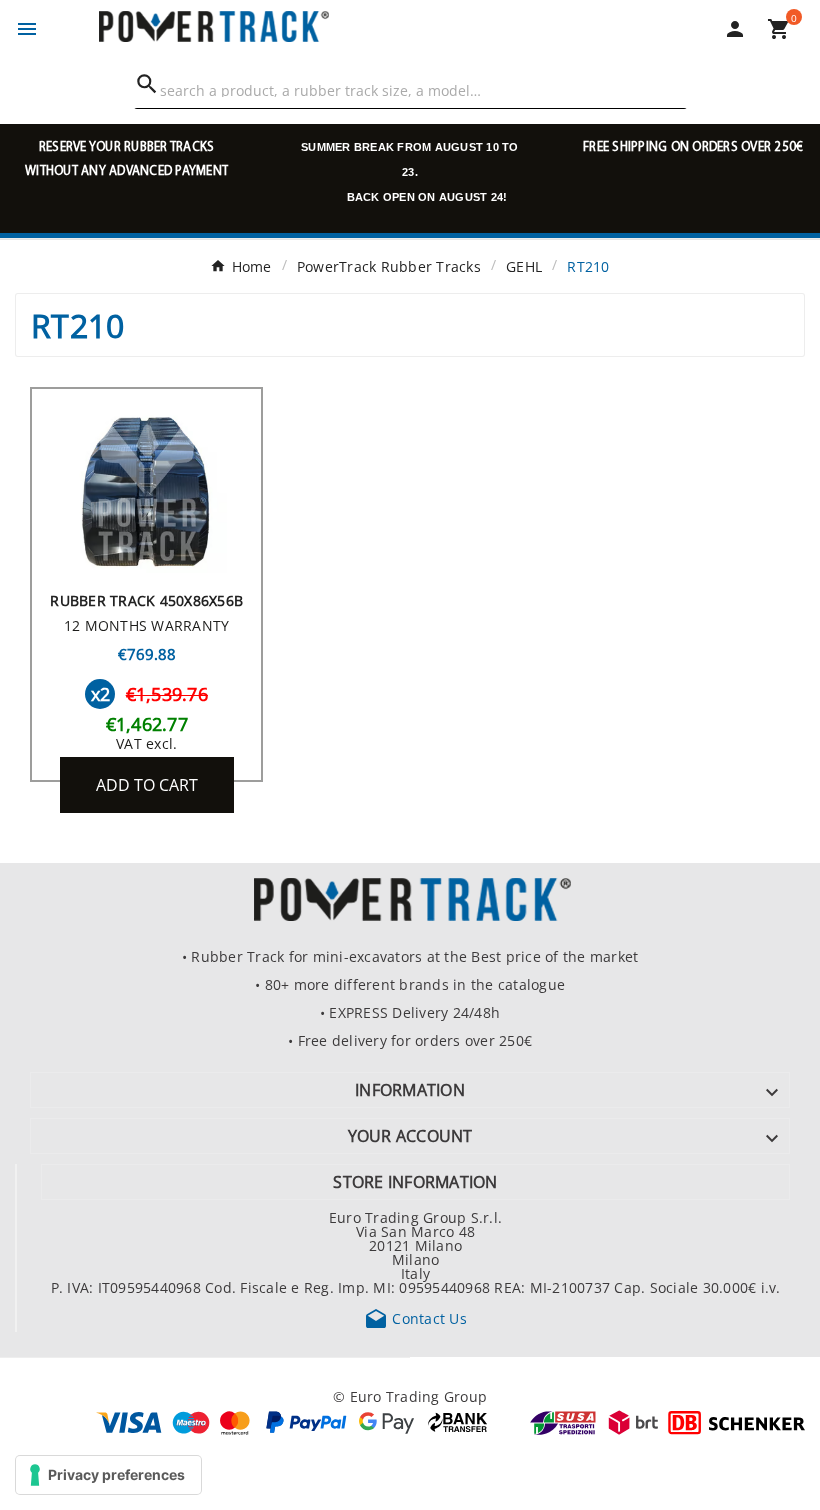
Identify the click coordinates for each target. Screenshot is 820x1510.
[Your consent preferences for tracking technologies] (108, 1475)
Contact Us (415, 1318)
